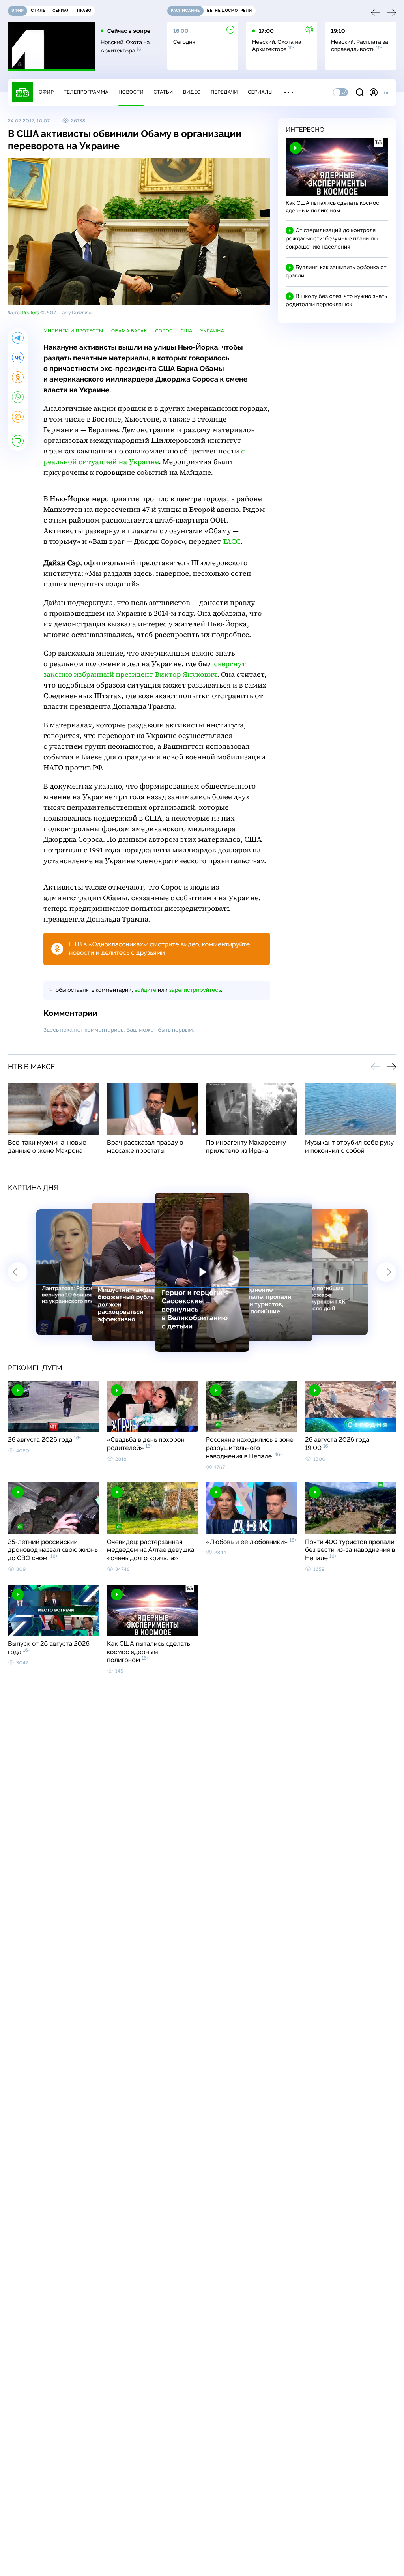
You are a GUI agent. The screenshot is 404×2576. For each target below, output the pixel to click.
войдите (145, 990)
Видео (192, 92)
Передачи (224, 92)
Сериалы (260, 92)
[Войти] (374, 92)
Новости (131, 92)
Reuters (30, 313)
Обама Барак (129, 331)
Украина (212, 331)
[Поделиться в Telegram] (18, 338)
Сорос (164, 331)
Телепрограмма (86, 92)
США (187, 331)
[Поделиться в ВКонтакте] (18, 358)
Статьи (163, 92)
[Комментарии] (18, 441)
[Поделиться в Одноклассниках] (18, 377)
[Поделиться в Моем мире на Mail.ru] (18, 417)
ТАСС (232, 542)
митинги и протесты (73, 331)
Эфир (46, 92)
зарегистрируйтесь (195, 990)
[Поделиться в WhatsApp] (18, 397)
